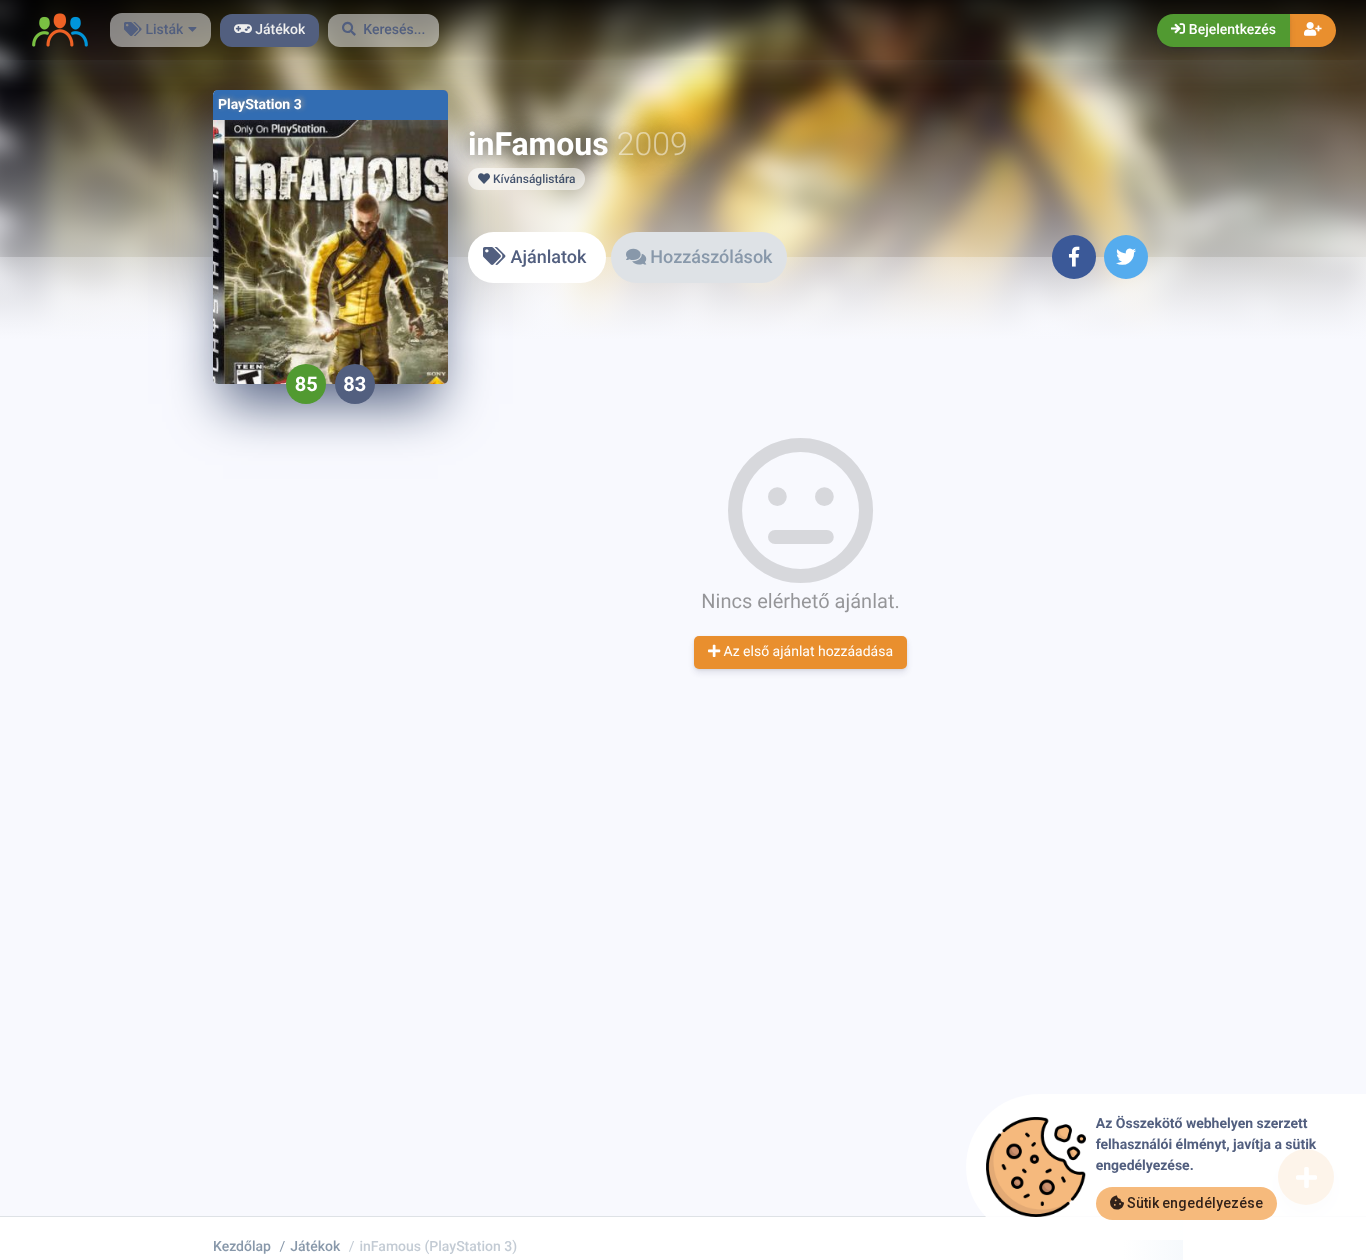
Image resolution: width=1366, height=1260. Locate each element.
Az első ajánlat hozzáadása (806, 652)
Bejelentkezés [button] (1230, 30)
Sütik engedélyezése (1193, 1203)
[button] (384, 30)
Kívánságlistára (532, 179)
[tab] (537, 257)
